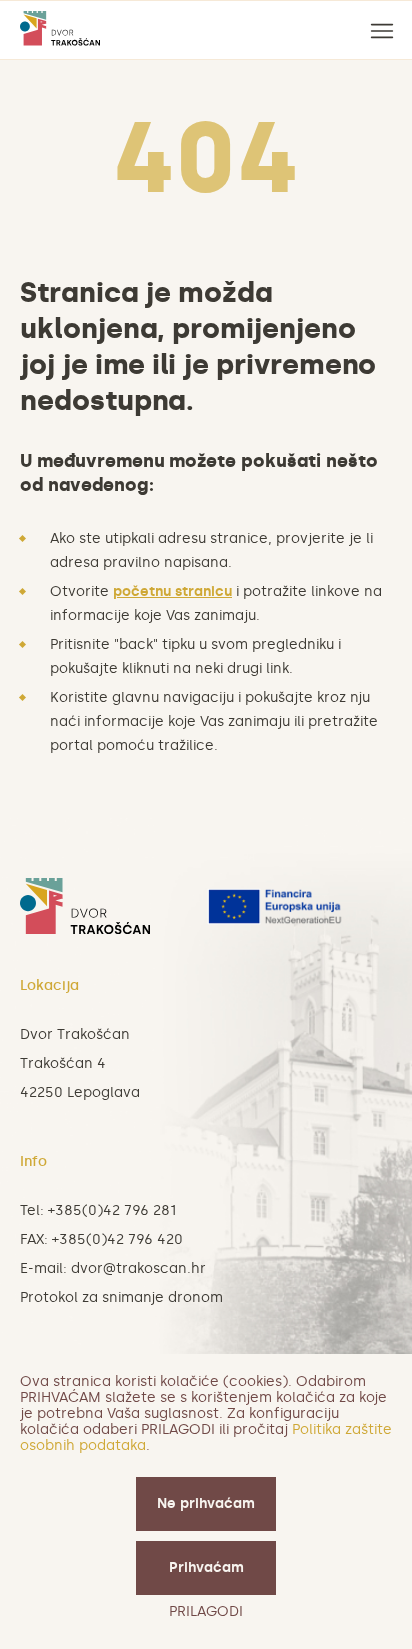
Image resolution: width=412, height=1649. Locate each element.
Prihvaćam (206, 1567)
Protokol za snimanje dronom (121, 1297)
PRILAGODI (206, 1611)
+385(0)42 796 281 (112, 1210)
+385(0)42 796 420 (117, 1239)
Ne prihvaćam (206, 1503)
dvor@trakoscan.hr (138, 1268)
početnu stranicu (172, 591)
